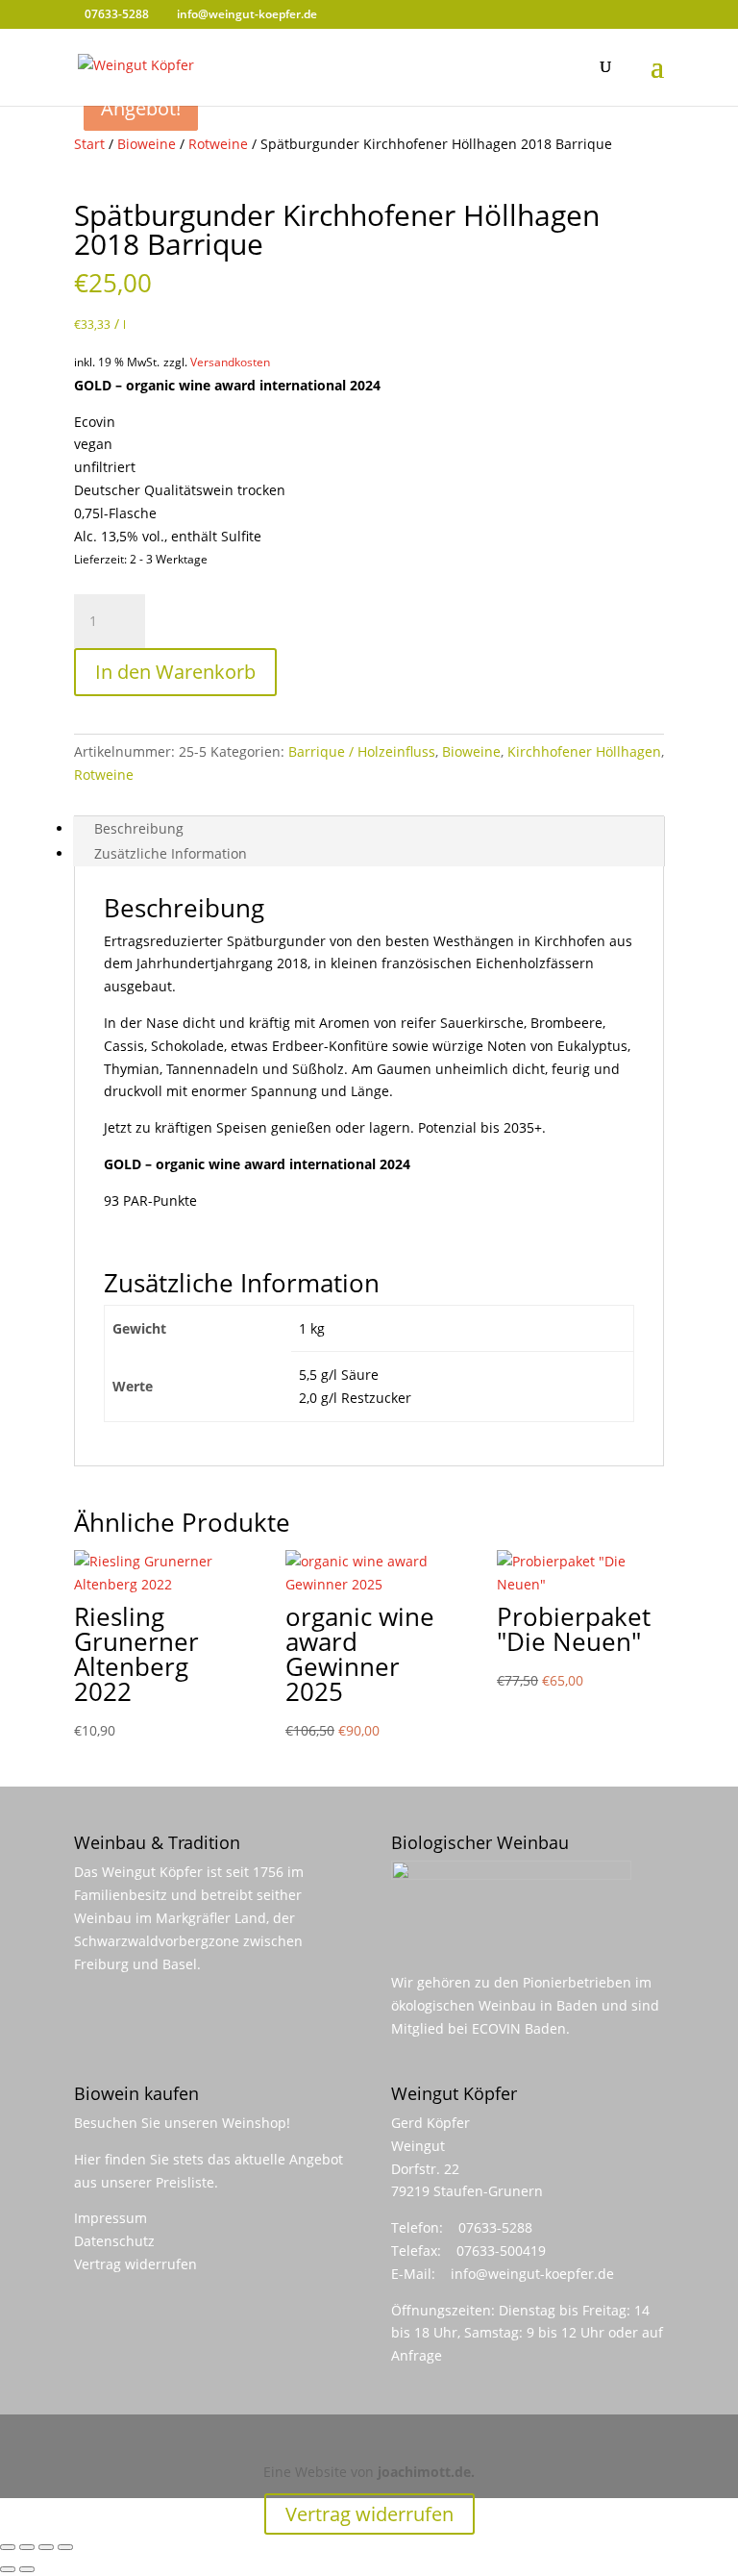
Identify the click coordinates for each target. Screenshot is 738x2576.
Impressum (111, 2218)
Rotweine (218, 144)
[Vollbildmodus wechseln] (27, 2547)
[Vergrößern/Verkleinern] (8, 2547)
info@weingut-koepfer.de (532, 2274)
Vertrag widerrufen (135, 2264)
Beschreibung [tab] (139, 828)
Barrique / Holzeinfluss (362, 751)
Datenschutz (114, 2241)
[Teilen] (46, 2547)
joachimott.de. (426, 2472)
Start (89, 144)
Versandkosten (230, 362)
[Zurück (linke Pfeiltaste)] (8, 2569)
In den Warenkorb (175, 672)
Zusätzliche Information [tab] (171, 853)
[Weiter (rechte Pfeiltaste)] (27, 2569)
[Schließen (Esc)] (65, 2547)
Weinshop (254, 2123)
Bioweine (147, 144)
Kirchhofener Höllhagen (584, 751)
